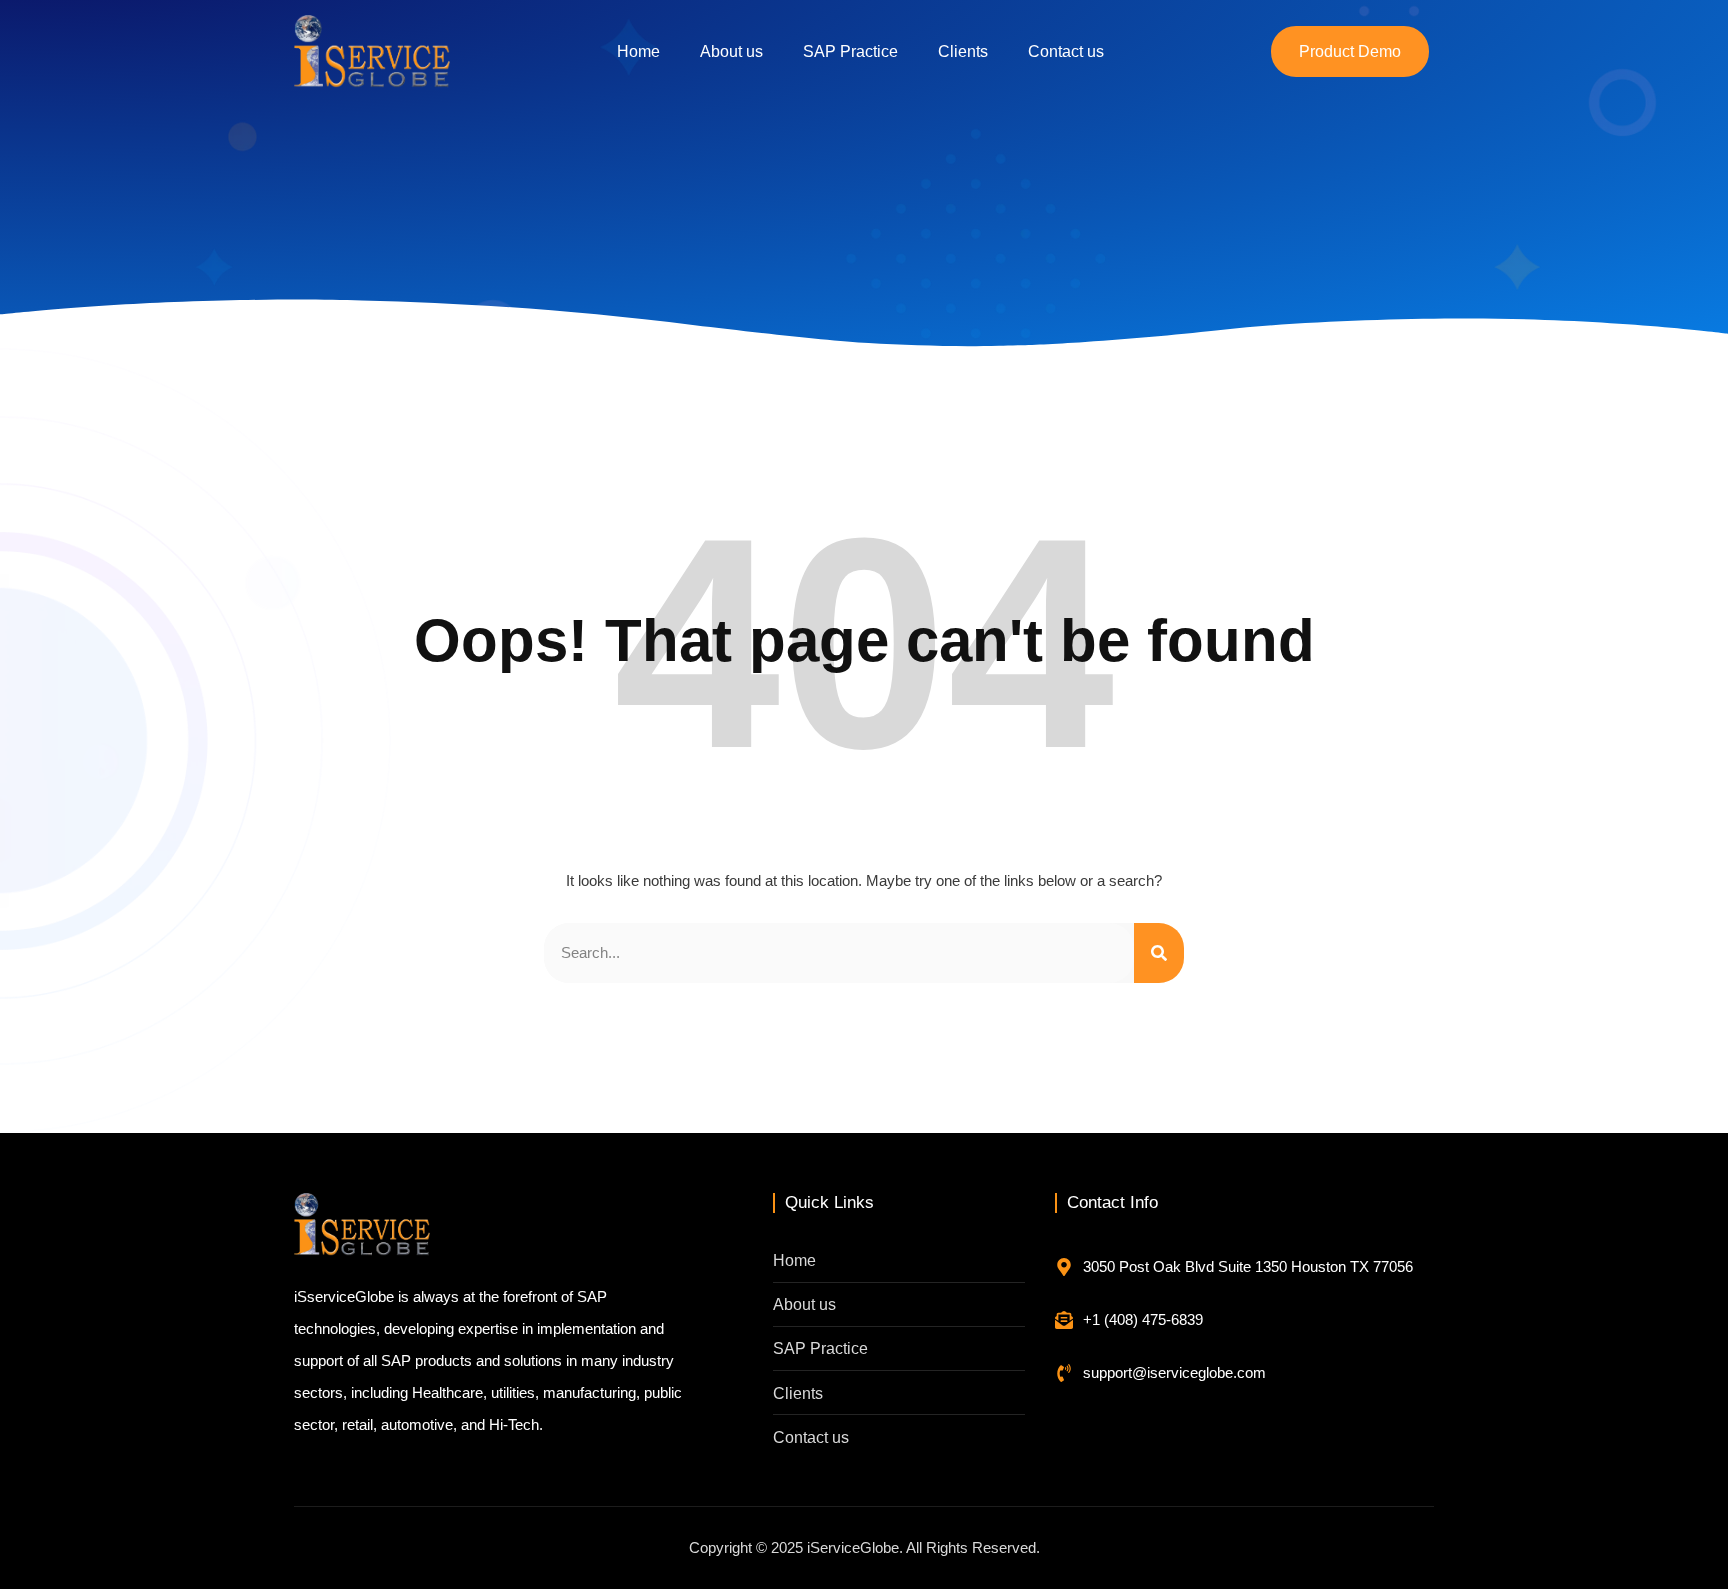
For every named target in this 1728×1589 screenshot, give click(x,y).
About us (731, 51)
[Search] (1159, 953)
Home (638, 51)
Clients (963, 51)
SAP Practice (850, 51)
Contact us (1066, 51)
